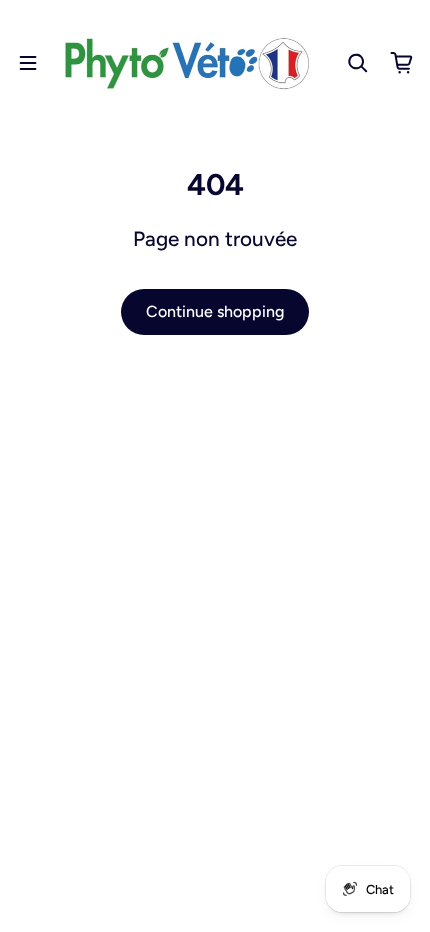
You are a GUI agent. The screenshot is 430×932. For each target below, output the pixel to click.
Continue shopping (215, 311)
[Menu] (28, 63)
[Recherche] (358, 63)
